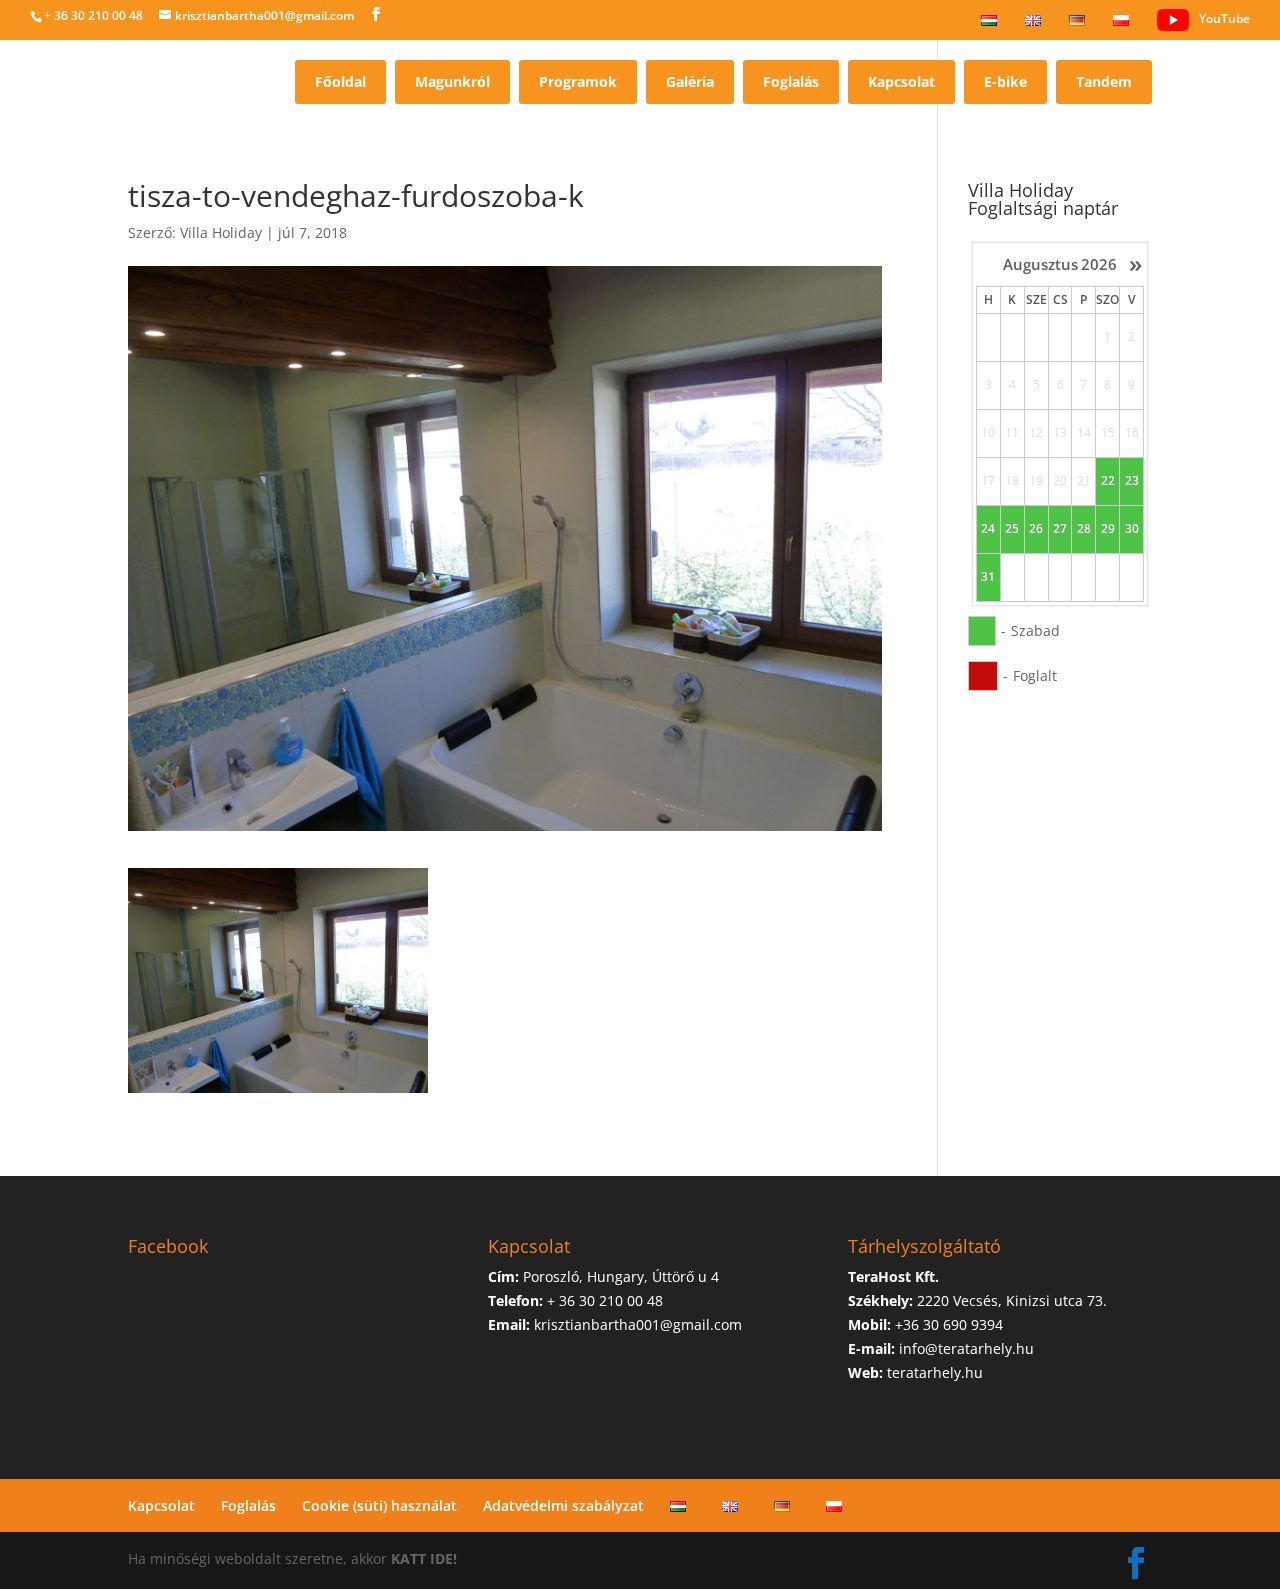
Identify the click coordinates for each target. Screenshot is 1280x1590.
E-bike (1005, 81)
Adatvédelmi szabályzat (563, 1505)
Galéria (690, 81)
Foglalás (791, 81)
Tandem (1104, 81)
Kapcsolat (901, 81)
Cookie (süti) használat (379, 1505)
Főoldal (340, 81)
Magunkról (452, 81)
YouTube (1224, 18)
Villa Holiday (221, 232)
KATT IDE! (424, 1558)
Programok (578, 81)
